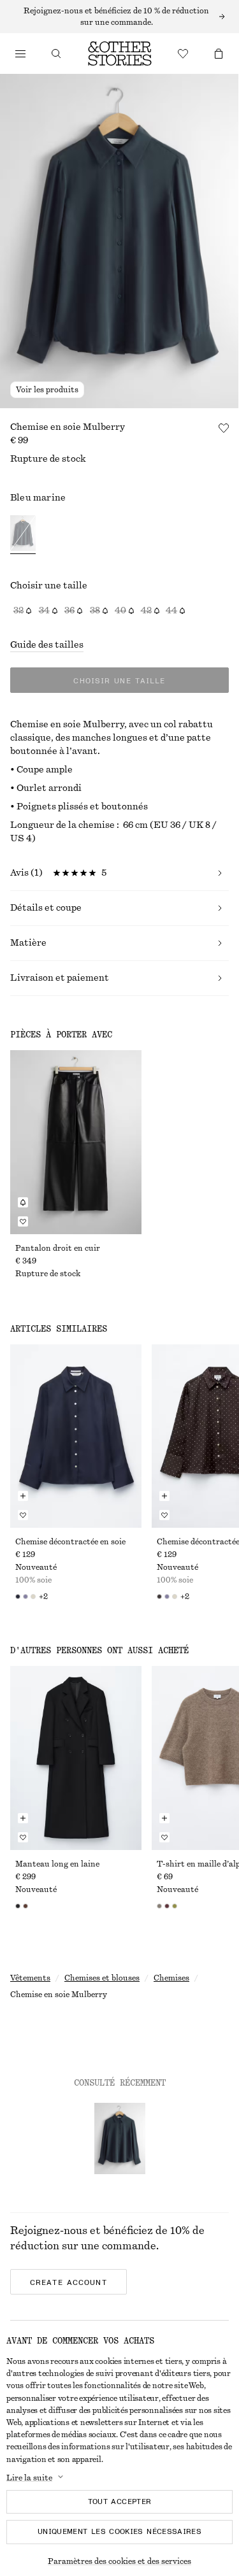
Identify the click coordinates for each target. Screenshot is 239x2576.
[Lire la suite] (119, 17)
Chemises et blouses (102, 1978)
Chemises (171, 1978)
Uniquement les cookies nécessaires (119, 2531)
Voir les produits (47, 390)
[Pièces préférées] (183, 53)
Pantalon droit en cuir (58, 1248)
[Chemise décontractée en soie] (76, 1436)
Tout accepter (120, 2501)
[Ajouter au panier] (23, 1496)
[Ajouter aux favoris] (224, 428)
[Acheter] (20, 53)
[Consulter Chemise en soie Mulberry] (120, 2138)
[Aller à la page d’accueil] (120, 53)
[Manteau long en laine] (76, 1758)
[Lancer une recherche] (56, 53)
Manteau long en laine (57, 1864)
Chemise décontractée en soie (70, 1542)
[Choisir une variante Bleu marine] (23, 535)
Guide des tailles (47, 645)
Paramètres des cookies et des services (119, 2561)
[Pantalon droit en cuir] (76, 1142)
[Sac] (219, 53)
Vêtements (30, 1978)
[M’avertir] (23, 1202)
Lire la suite (29, 2478)
